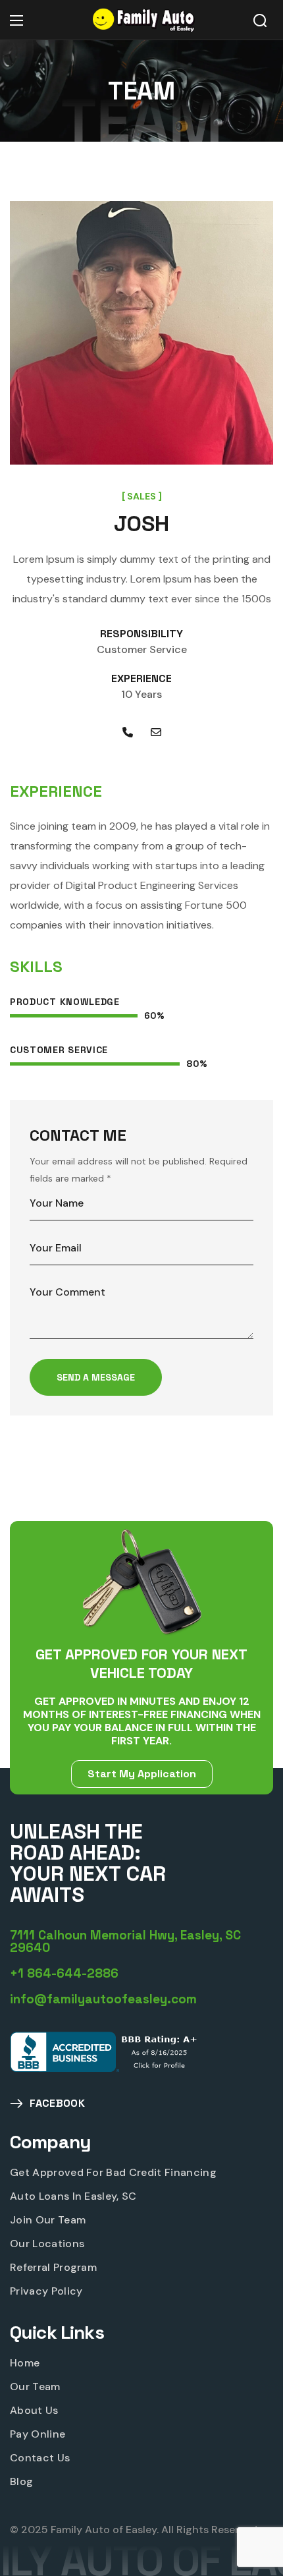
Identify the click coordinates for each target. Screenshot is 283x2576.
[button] (260, 20)
